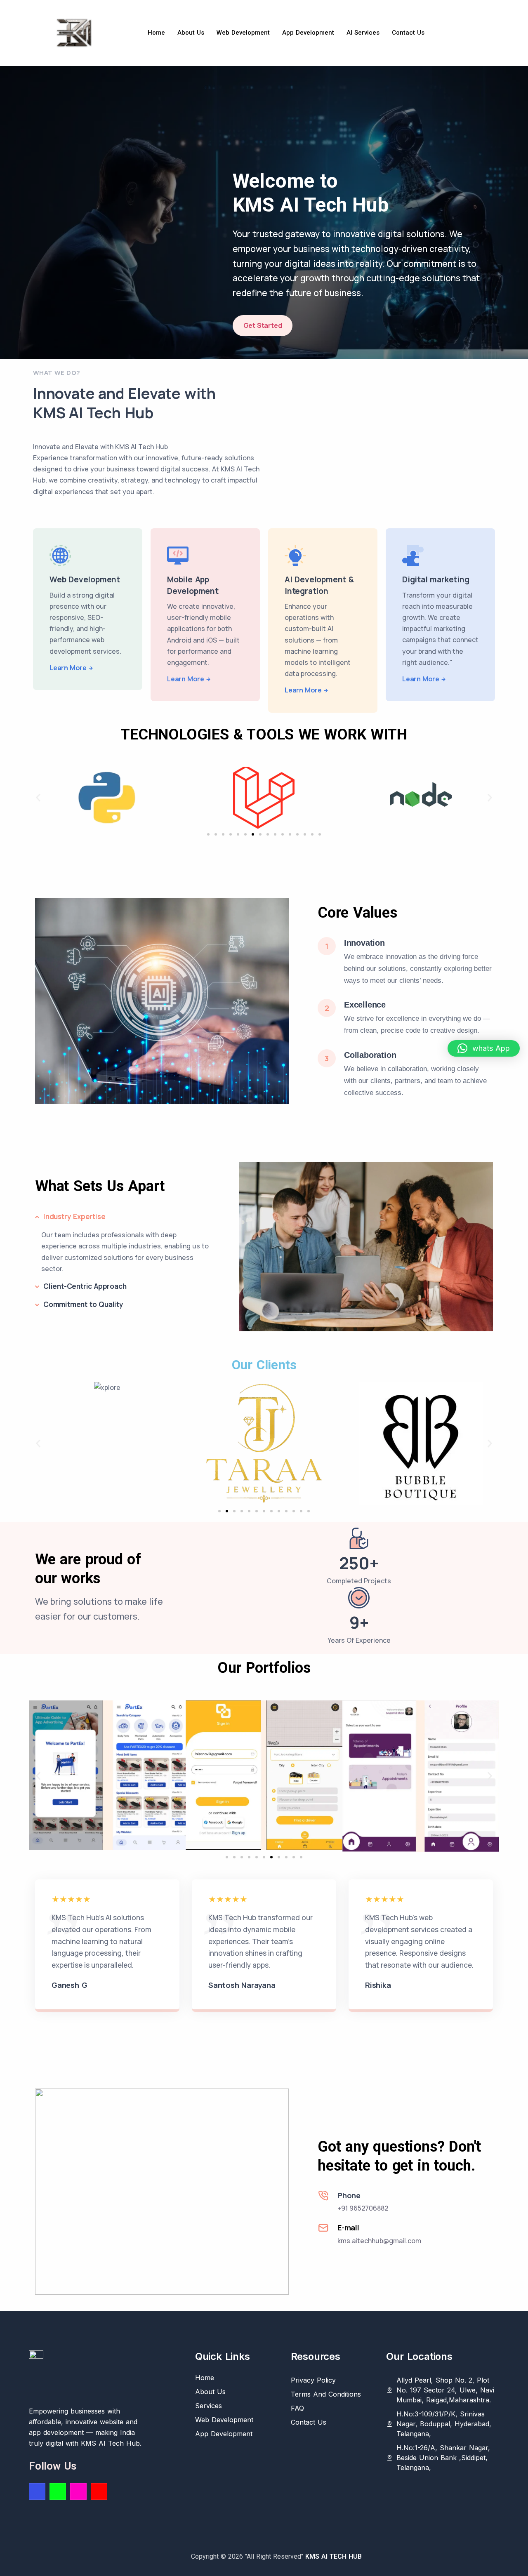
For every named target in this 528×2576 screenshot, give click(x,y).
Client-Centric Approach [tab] (85, 1286)
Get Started (263, 325)
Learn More (68, 668)
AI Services (363, 33)
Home (156, 33)
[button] (38, 798)
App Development (308, 33)
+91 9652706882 (363, 2208)
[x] (99, 2491)
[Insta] (78, 2491)
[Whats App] (58, 2491)
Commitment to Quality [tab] (83, 1304)
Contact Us (408, 33)
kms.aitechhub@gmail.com (379, 2241)
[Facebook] (37, 2491)
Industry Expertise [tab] (74, 1216)
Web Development (243, 33)
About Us (191, 33)
